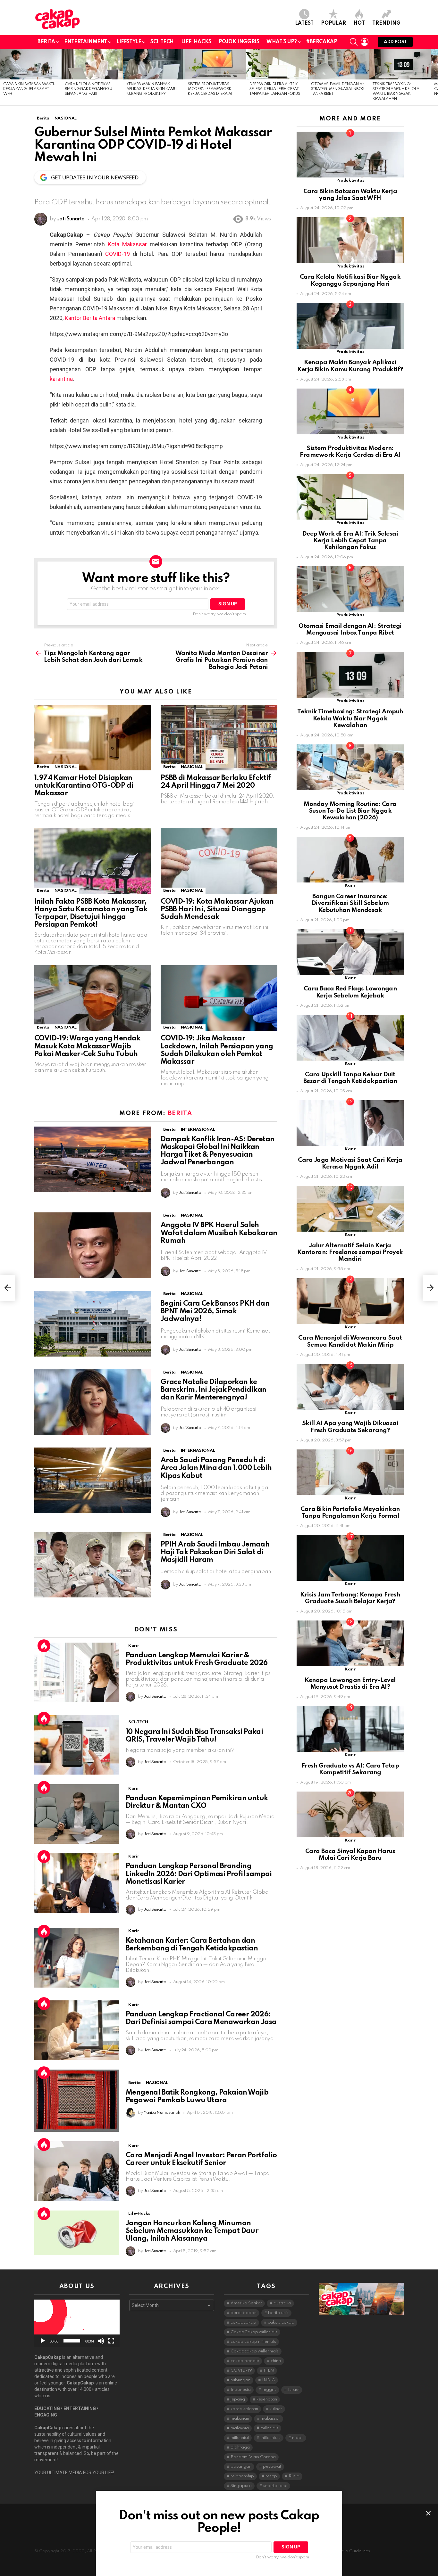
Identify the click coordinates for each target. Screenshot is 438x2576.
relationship (242, 2476)
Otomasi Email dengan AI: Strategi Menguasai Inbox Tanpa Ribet (338, 89)
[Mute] (101, 2341)
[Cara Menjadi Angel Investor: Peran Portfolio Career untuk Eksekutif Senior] (77, 2171)
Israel (294, 2390)
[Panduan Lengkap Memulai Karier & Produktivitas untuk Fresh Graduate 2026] (77, 1672)
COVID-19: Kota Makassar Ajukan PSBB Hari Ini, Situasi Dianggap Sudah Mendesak (217, 909)
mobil (298, 2438)
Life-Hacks (196, 42)
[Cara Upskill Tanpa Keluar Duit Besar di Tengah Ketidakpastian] (350, 1038)
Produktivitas (350, 180)
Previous (3, 77)
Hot (359, 23)
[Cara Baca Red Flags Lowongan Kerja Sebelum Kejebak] (350, 952)
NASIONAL (66, 767)
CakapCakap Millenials (254, 2332)
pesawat (272, 2467)
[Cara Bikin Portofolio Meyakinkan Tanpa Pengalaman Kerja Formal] (350, 1472)
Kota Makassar (127, 244)
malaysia (240, 2428)
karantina (61, 379)
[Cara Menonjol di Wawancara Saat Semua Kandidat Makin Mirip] (350, 1301)
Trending (386, 23)
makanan (240, 2419)
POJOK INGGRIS (239, 42)
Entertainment (86, 42)
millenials (269, 2428)
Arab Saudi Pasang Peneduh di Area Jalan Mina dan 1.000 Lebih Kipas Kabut (216, 1468)
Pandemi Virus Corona (253, 2457)
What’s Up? (282, 42)
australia (282, 2303)
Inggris (269, 2390)
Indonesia (241, 2390)
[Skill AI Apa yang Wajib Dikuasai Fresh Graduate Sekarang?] (350, 1387)
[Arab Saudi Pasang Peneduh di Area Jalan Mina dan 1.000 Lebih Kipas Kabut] (93, 1480)
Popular (333, 23)
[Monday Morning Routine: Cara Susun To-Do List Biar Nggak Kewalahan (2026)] (350, 767)
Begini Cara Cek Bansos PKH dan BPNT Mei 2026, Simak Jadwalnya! (215, 1311)
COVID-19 (118, 254)
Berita (46, 42)
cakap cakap (281, 2322)
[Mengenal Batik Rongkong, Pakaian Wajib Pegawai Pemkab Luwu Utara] (77, 2100)
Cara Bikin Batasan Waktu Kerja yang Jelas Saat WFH (29, 89)
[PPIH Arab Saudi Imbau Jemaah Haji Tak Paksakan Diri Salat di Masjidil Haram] (93, 1565)
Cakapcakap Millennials (255, 2351)
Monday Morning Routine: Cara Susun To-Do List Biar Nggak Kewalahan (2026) (350, 811)
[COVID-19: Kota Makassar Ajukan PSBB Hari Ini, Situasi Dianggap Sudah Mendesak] (219, 861)
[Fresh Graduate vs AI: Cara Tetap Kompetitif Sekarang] (350, 1729)
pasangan (241, 2467)
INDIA (269, 2380)
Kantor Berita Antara (90, 318)
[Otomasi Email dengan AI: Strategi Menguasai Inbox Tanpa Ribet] (339, 64)
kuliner (276, 2409)
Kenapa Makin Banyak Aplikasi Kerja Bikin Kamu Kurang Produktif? (152, 89)
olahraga (240, 2447)
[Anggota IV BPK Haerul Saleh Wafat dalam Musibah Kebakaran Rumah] (93, 1245)
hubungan (240, 2380)
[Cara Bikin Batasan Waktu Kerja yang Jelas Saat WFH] (31, 64)
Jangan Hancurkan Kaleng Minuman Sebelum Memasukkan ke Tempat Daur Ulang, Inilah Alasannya (192, 2231)
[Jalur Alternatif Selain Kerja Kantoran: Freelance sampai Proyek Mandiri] (350, 1209)
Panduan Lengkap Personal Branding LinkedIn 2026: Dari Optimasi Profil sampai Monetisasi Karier (199, 1874)
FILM (269, 2371)
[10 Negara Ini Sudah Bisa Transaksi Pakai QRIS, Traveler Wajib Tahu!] (77, 1745)
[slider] (72, 2341)
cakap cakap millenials (253, 2342)
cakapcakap (243, 2322)
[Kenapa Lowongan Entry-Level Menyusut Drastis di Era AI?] (350, 1643)
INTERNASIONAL (198, 1130)
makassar (270, 2419)
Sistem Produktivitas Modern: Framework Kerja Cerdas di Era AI (210, 89)
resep (271, 2476)
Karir (134, 1646)
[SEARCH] (354, 42)
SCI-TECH (162, 42)
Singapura (241, 2486)
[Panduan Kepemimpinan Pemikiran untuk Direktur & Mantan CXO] (77, 1814)
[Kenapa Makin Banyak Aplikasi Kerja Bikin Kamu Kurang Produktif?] (154, 64)
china (276, 2361)
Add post (395, 42)
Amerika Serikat (246, 2303)
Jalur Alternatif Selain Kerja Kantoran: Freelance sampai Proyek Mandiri (350, 1252)
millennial (240, 2438)
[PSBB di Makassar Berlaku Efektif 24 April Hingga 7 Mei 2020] (219, 738)
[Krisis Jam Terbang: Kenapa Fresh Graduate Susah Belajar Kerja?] (350, 1558)
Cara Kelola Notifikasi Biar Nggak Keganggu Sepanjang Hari (88, 89)
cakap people (245, 2361)
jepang (238, 2399)
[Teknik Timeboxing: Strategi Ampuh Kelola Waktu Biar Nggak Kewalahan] (400, 64)
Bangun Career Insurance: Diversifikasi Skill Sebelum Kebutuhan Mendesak (350, 903)
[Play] (43, 2341)
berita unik (278, 2313)
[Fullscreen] (111, 2341)
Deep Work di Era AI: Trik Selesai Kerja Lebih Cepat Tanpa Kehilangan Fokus (275, 89)
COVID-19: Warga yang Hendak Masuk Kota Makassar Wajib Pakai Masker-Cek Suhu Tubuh (87, 1046)
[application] (77, 2323)
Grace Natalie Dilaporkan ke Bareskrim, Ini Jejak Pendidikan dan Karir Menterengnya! (213, 1390)
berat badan (244, 2313)
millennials (270, 2438)
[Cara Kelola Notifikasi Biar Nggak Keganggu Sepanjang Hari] (92, 64)
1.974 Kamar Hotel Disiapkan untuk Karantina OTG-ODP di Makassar (84, 786)
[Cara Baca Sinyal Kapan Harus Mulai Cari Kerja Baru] (350, 1814)
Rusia (294, 2476)
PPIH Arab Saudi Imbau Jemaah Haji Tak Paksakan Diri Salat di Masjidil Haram (215, 1552)
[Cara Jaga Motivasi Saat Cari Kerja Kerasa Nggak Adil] (350, 1123)
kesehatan (267, 2399)
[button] (77, 2323)
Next (435, 77)
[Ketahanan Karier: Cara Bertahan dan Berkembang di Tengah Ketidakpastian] (77, 1958)
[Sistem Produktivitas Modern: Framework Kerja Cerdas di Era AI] (215, 64)
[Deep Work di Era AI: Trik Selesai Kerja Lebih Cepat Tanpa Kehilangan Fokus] (277, 64)
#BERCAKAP (322, 42)
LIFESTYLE (129, 42)
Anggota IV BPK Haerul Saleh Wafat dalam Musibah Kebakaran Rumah (219, 1233)
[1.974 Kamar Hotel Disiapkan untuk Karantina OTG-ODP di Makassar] (93, 738)
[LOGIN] (365, 42)
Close (428, 2513)
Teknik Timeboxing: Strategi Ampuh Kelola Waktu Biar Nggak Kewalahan (350, 718)
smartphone (275, 2486)
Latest (304, 23)
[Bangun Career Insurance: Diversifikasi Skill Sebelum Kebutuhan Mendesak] (350, 860)
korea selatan (244, 2409)
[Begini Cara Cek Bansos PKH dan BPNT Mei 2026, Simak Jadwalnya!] (93, 1324)
